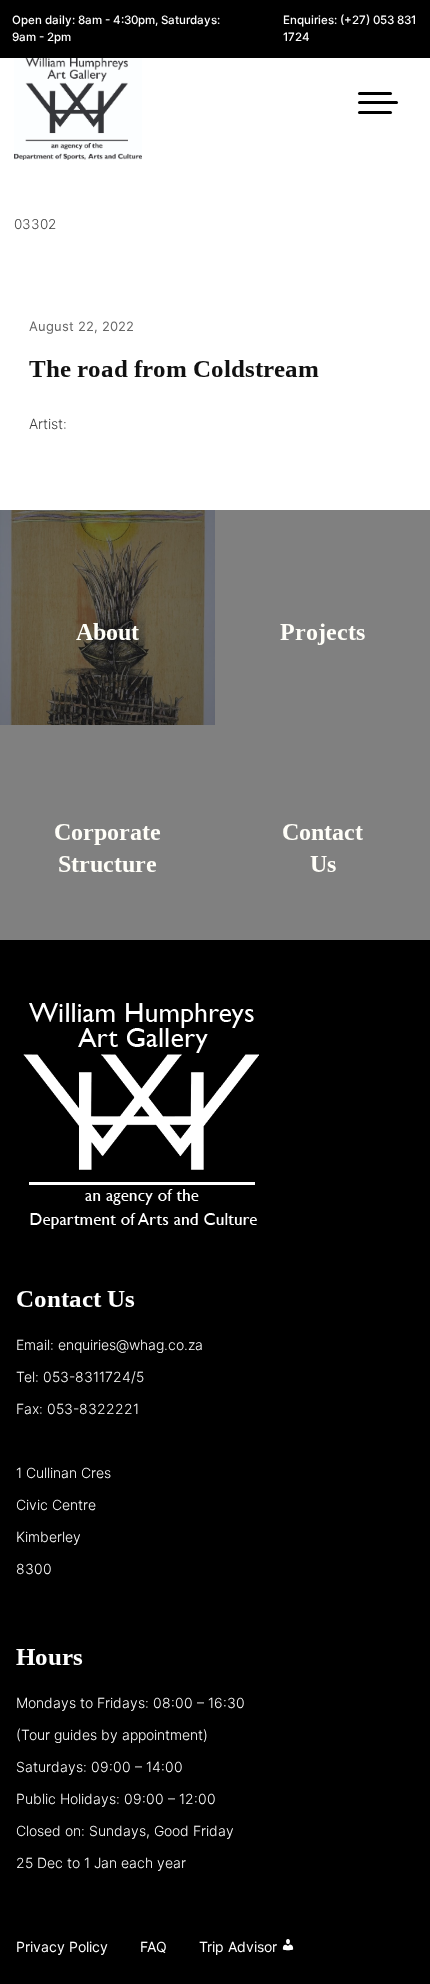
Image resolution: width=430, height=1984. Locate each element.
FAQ (153, 1946)
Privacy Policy (62, 1946)
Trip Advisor (238, 1946)
